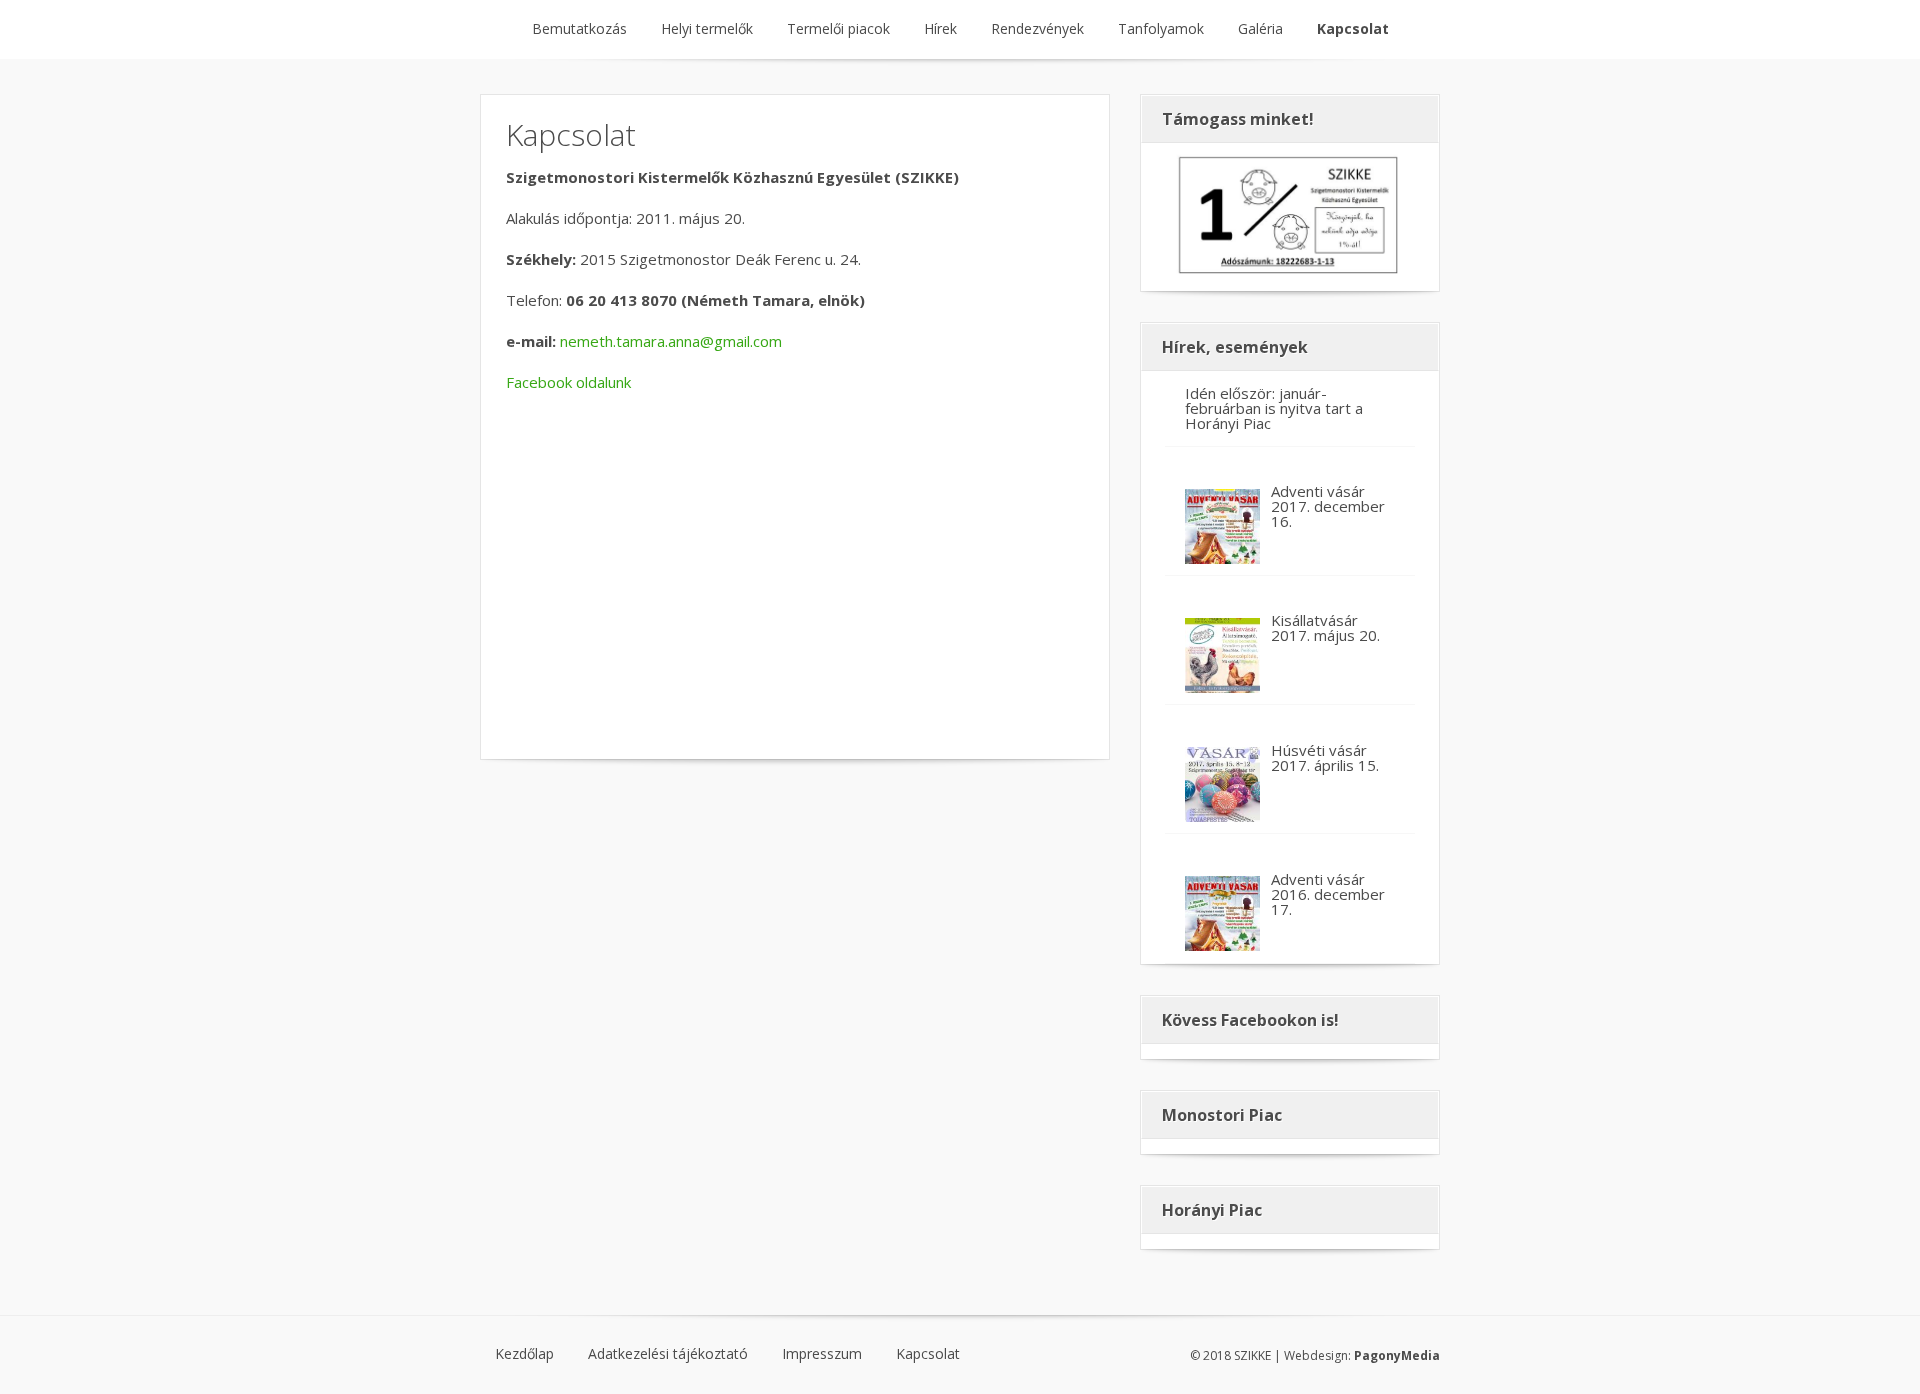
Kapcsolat (928, 1354)
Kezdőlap (524, 1354)
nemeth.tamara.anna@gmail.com (671, 341)
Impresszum (822, 1354)
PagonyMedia (1397, 1355)
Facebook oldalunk (568, 382)
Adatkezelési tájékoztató (668, 1354)
